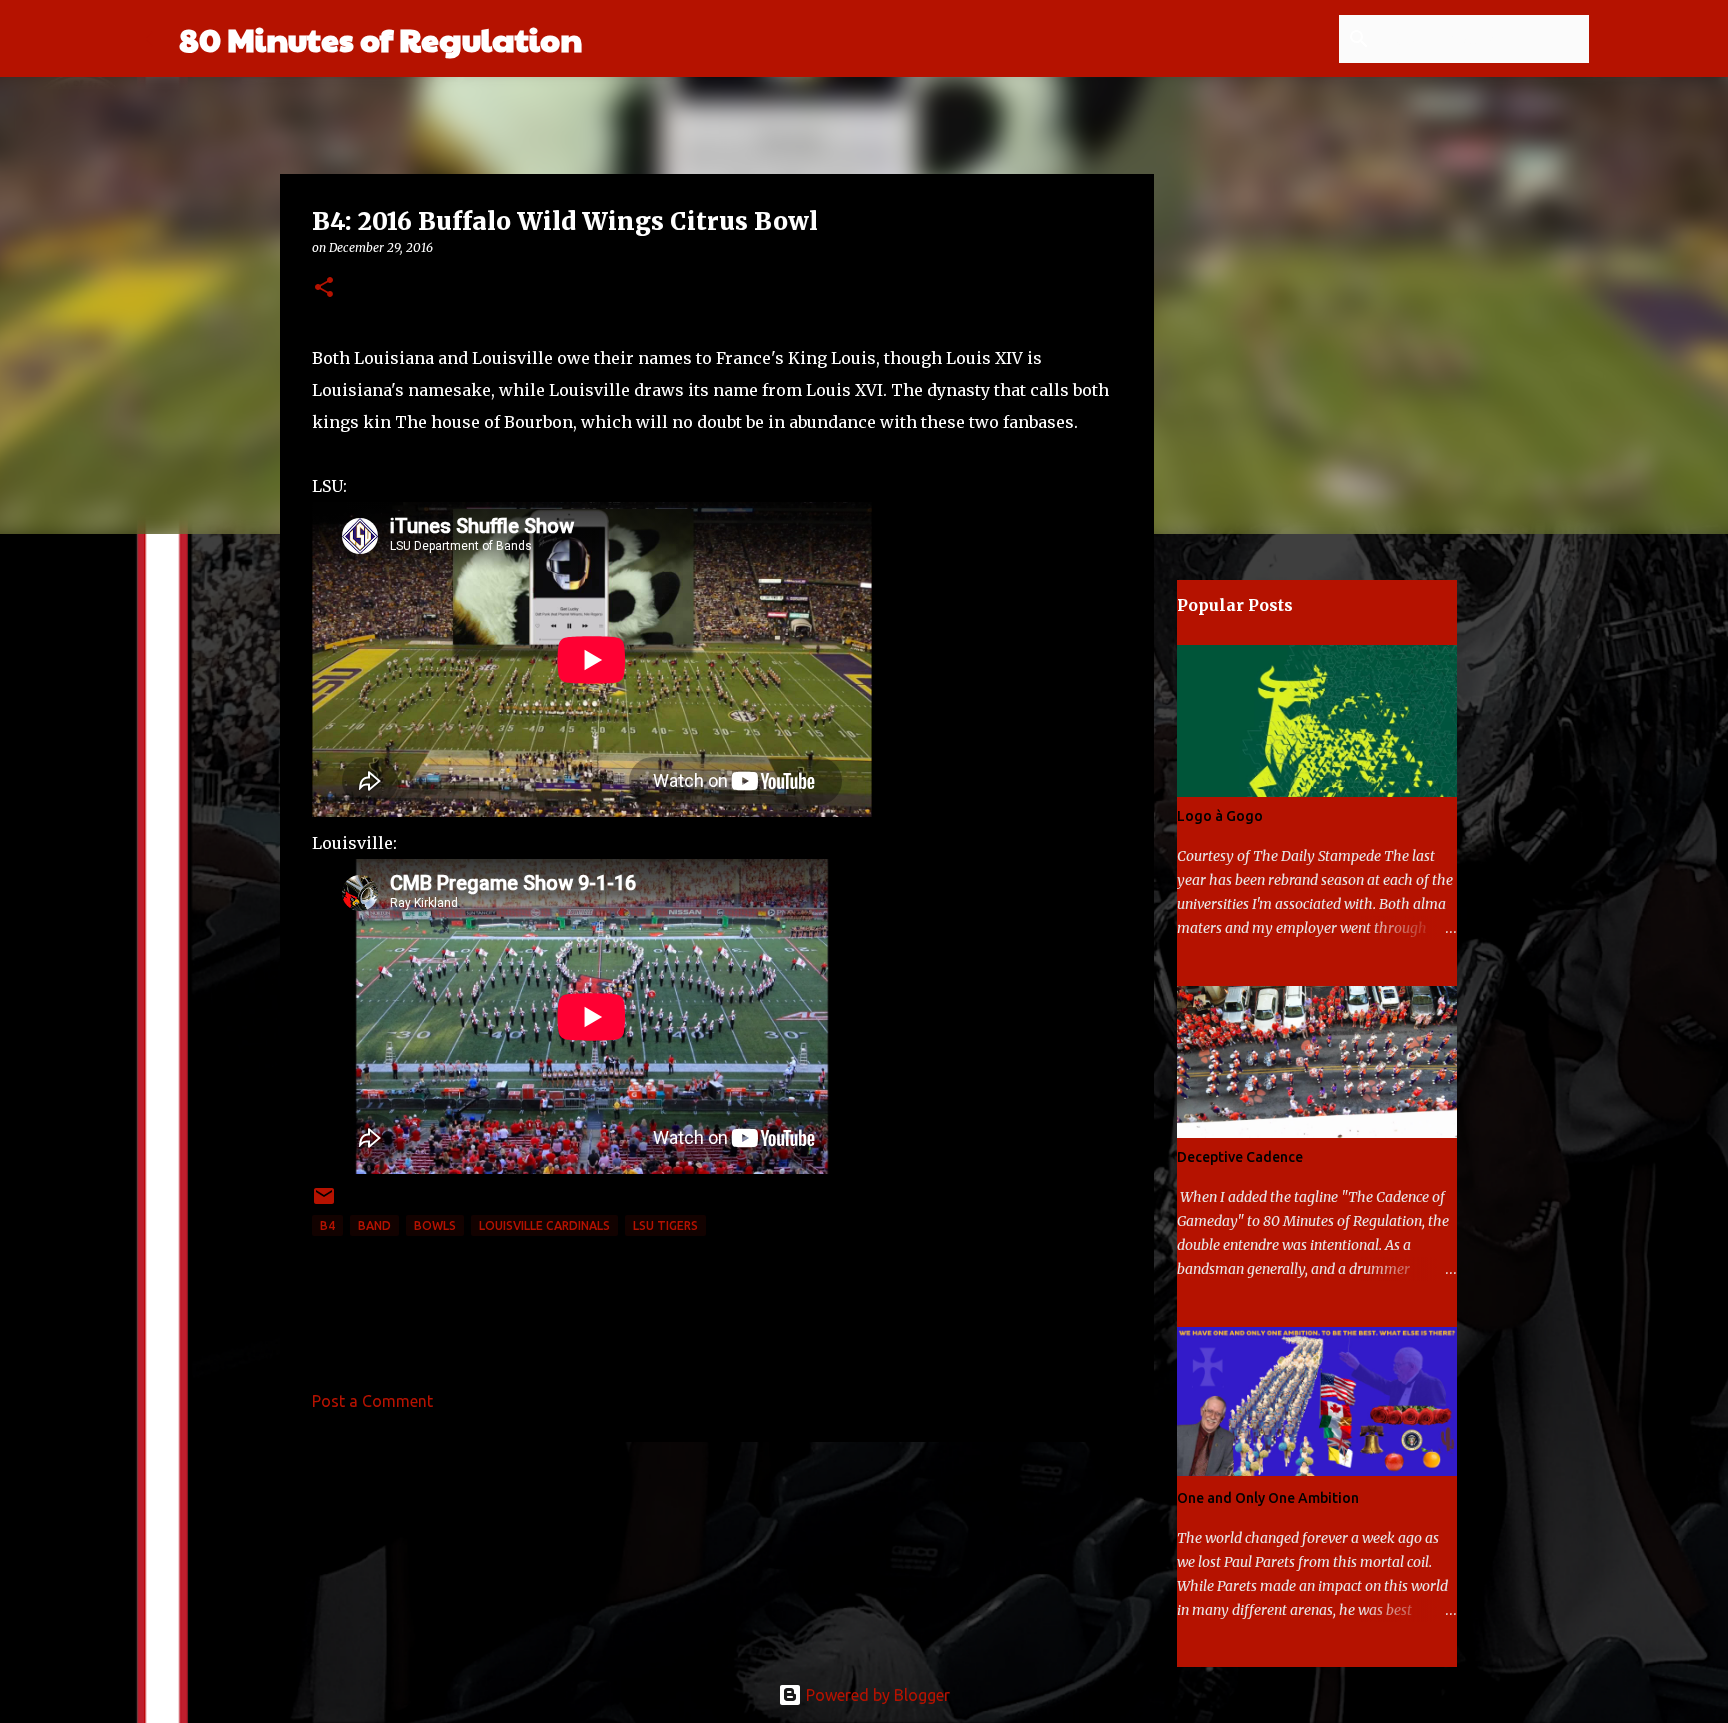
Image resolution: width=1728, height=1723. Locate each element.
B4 (327, 1225)
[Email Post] (324, 1203)
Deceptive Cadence (1240, 1157)
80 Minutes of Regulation (380, 38)
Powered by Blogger (876, 1695)
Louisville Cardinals (544, 1225)
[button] (324, 288)
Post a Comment (372, 1401)
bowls (435, 1225)
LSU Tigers (665, 1225)
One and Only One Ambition (1268, 1498)
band (374, 1225)
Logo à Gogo (1220, 816)
